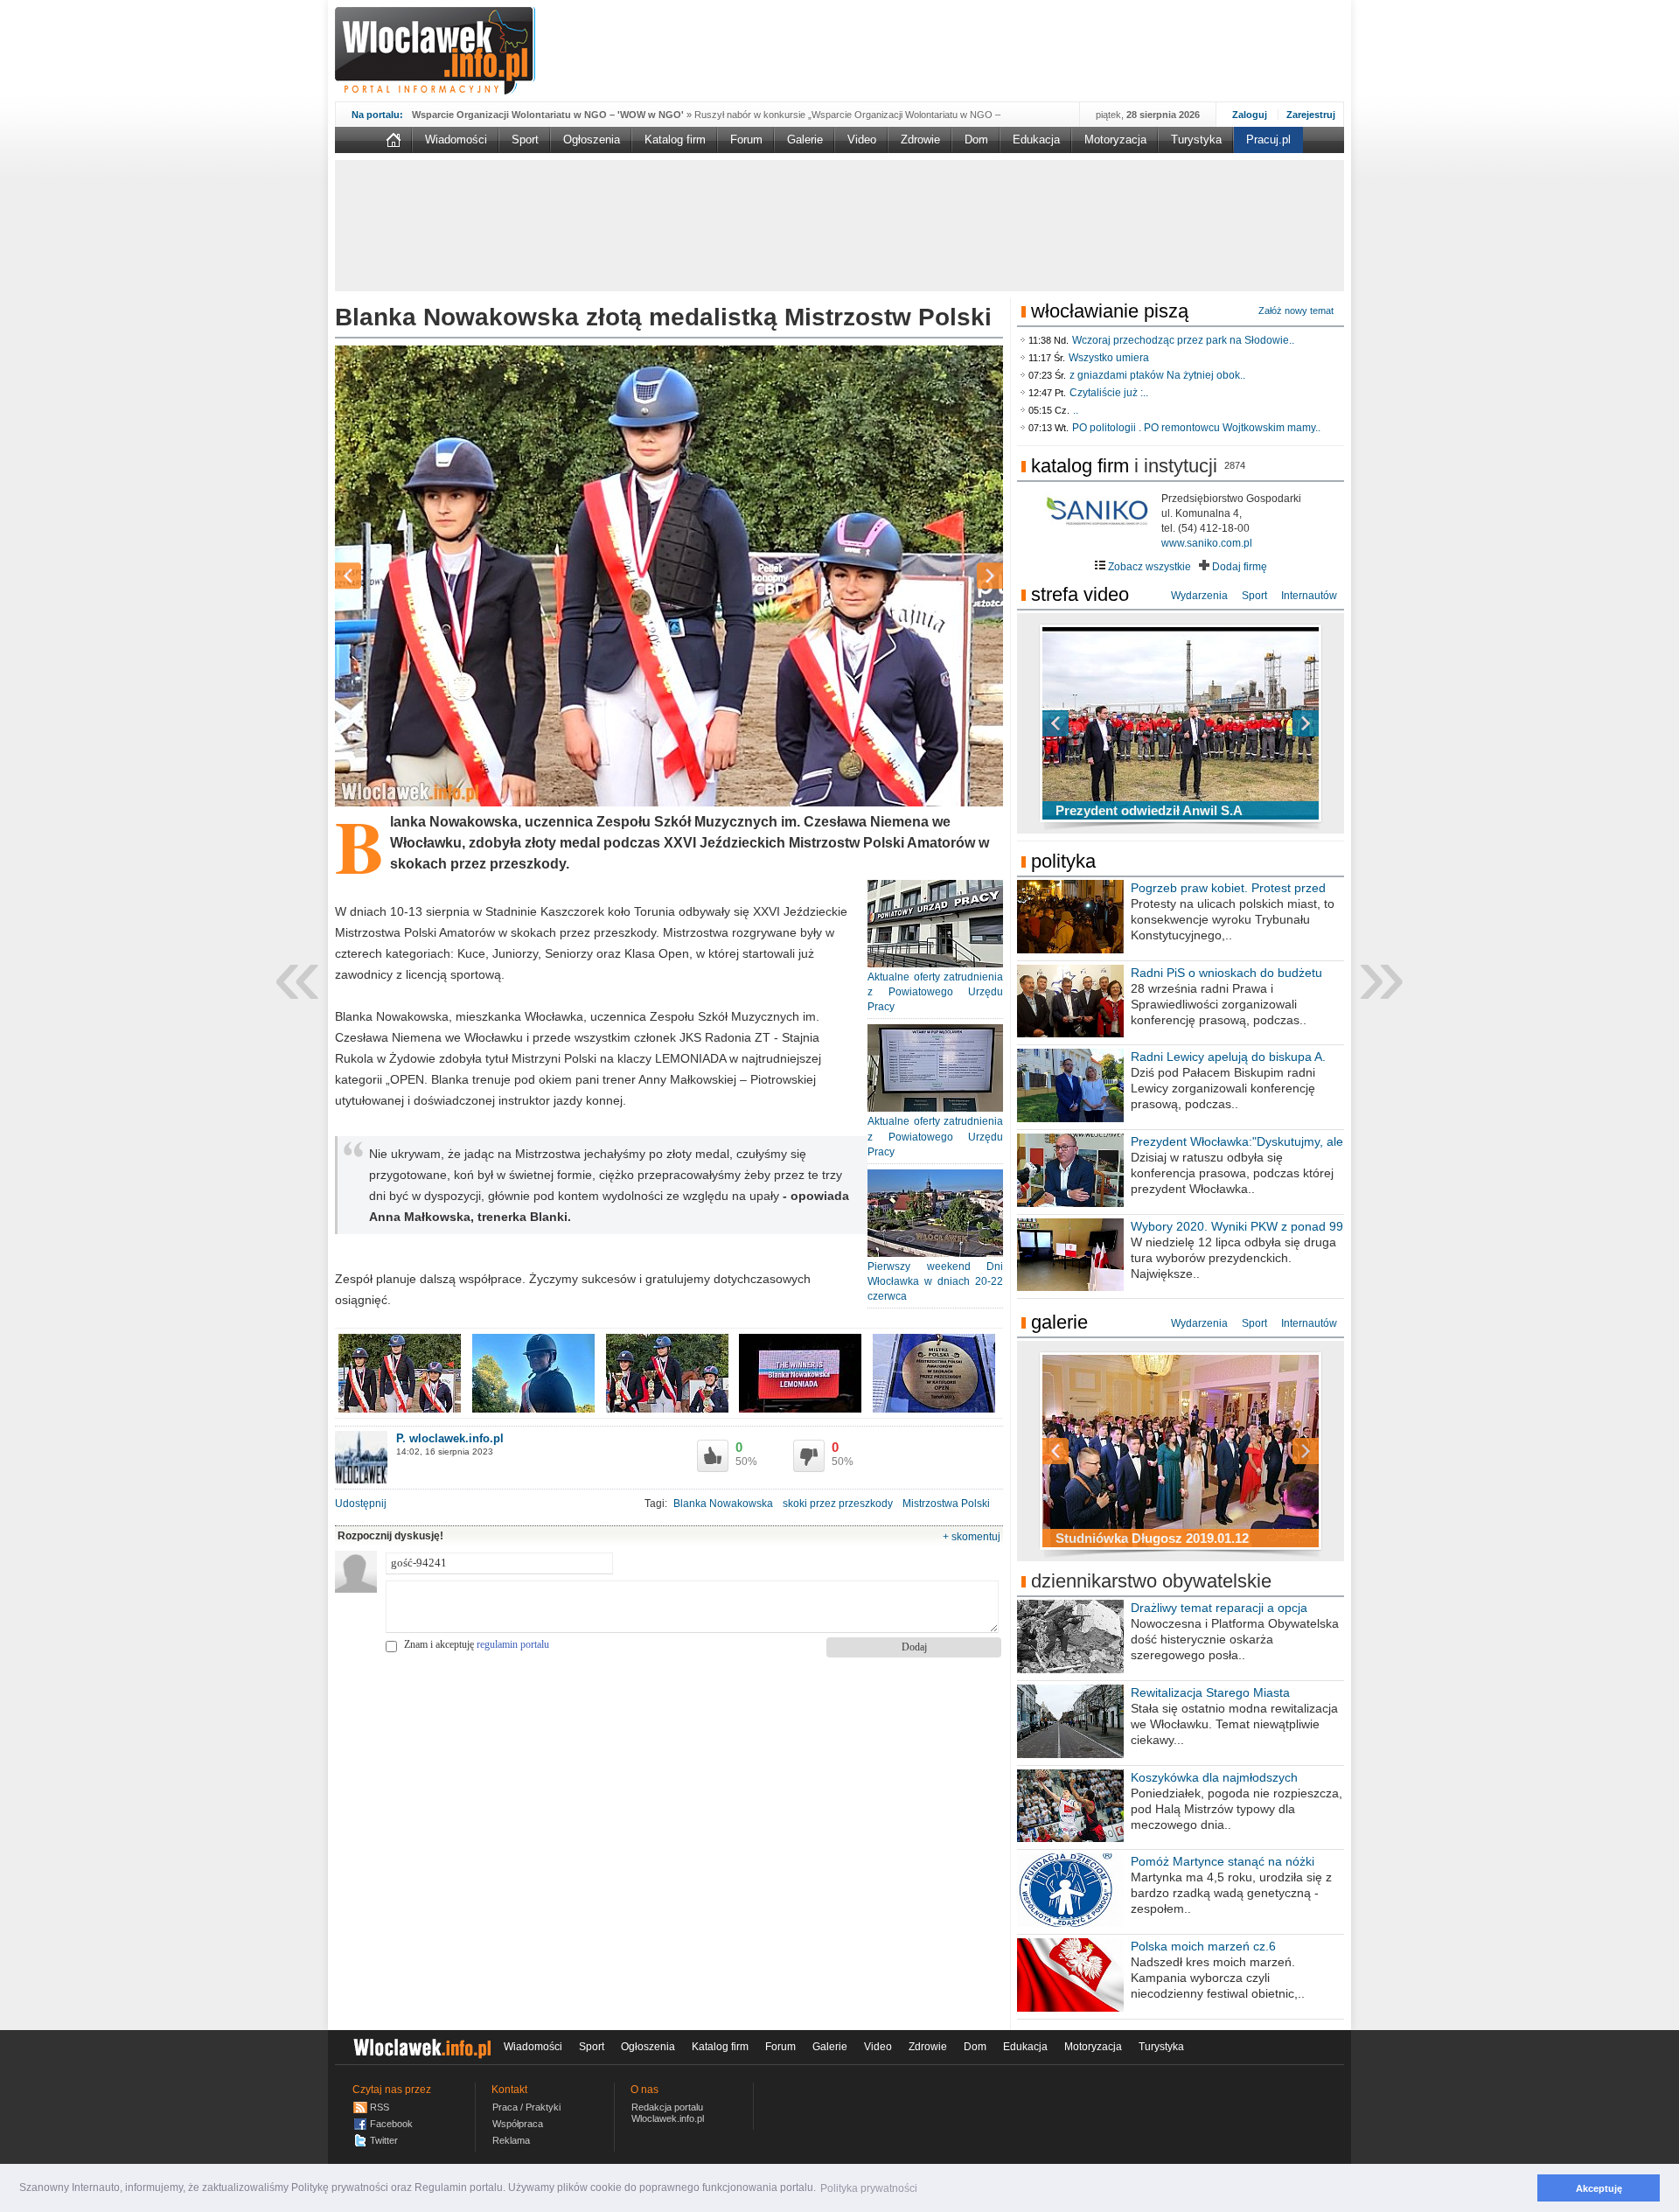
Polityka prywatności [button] (869, 2188)
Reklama (511, 2140)
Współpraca (518, 2124)
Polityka (1063, 861)
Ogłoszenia (592, 140)
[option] (669, 576)
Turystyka (1196, 140)
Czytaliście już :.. (1109, 393)
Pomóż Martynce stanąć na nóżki (1223, 1861)
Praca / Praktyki (526, 2107)
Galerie (805, 140)
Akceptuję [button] (1599, 2188)
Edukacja (1036, 140)
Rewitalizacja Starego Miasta (1210, 1692)
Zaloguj (1250, 115)
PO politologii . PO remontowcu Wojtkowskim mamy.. (1196, 428)
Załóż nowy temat (1296, 311)
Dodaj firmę (1238, 567)
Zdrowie (920, 140)
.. (1076, 410)
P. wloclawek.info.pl (450, 1438)
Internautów (1309, 596)
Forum (746, 140)
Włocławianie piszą (1110, 311)
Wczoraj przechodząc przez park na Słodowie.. (1183, 340)
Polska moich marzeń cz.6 (1203, 1946)
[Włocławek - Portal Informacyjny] (435, 51)
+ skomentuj (972, 1537)
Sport (525, 140)
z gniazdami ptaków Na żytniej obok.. (1157, 375)
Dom (976, 140)
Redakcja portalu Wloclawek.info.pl (668, 2113)
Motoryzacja (1115, 140)
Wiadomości (456, 140)
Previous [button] (379, 576)
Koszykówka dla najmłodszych (1214, 1777)
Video (862, 140)
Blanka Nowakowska (723, 1504)
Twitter (384, 2140)
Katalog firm (675, 140)
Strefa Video (1080, 594)
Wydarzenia (1199, 596)
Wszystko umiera (1109, 358)
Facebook (391, 2124)
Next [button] (959, 576)
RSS (380, 2107)
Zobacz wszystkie (1148, 567)
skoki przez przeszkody (838, 1504)
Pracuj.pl (1268, 140)
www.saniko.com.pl (1207, 543)
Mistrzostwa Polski (946, 1504)
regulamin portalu (513, 1644)
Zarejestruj (1311, 115)
